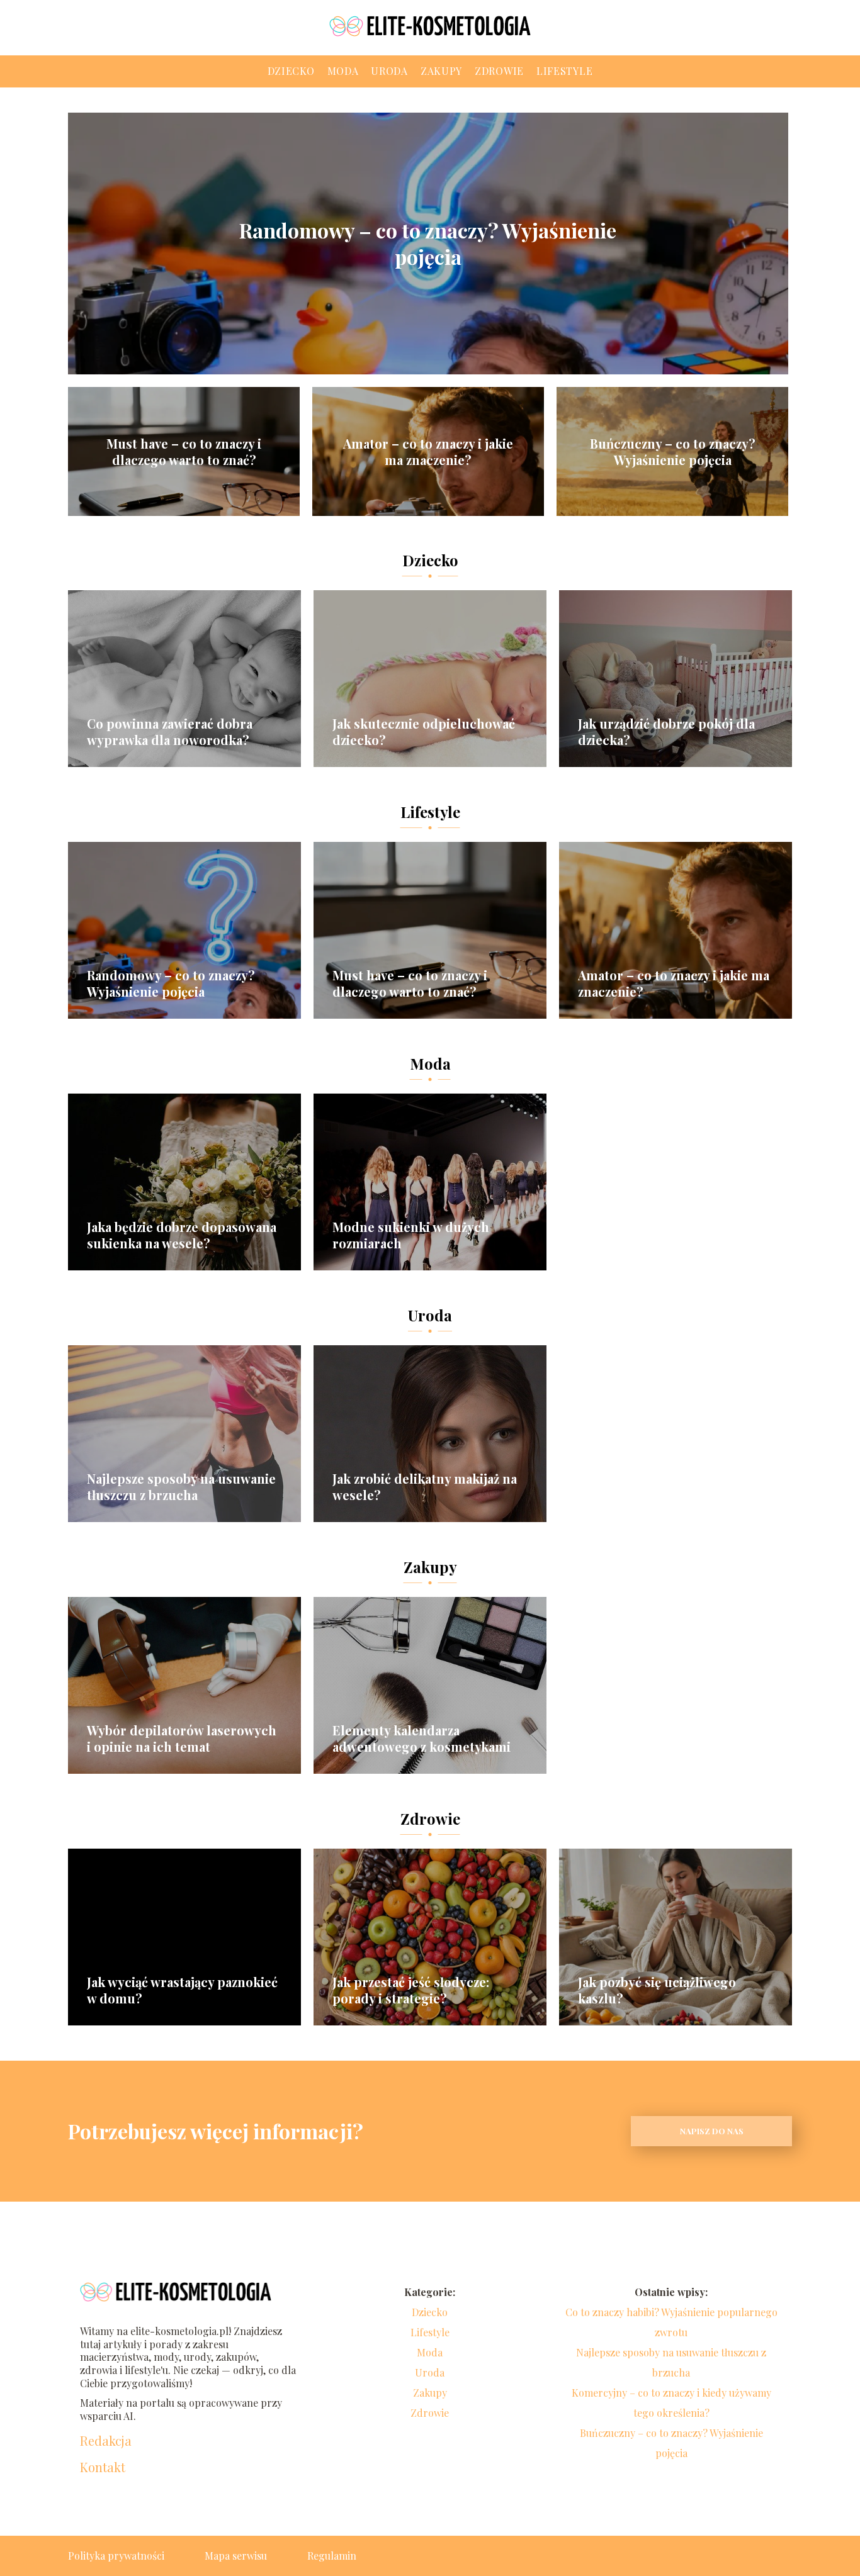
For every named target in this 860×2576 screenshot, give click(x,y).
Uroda (389, 71)
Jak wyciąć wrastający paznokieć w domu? (182, 1990)
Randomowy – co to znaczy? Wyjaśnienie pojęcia (428, 243)
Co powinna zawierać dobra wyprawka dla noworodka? (170, 732)
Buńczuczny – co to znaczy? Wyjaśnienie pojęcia (673, 452)
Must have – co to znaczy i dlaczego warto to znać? (184, 452)
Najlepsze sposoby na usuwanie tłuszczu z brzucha (181, 1487)
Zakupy (441, 71)
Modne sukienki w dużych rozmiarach (411, 1235)
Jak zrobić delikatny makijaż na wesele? (425, 1487)
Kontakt (103, 2467)
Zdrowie (499, 71)
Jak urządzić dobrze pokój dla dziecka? (666, 732)
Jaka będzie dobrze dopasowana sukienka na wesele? (182, 1235)
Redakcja (106, 2441)
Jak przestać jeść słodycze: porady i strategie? (411, 1990)
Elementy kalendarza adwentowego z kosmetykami (422, 1739)
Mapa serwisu (236, 2556)
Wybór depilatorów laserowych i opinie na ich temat (182, 1739)
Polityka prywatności (116, 2556)
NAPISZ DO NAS (712, 2131)
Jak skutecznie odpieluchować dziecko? (424, 732)
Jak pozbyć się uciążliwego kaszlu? (657, 1990)
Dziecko (291, 71)
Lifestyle (564, 71)
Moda (343, 71)
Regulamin (332, 2556)
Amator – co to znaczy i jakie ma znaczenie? (428, 452)
